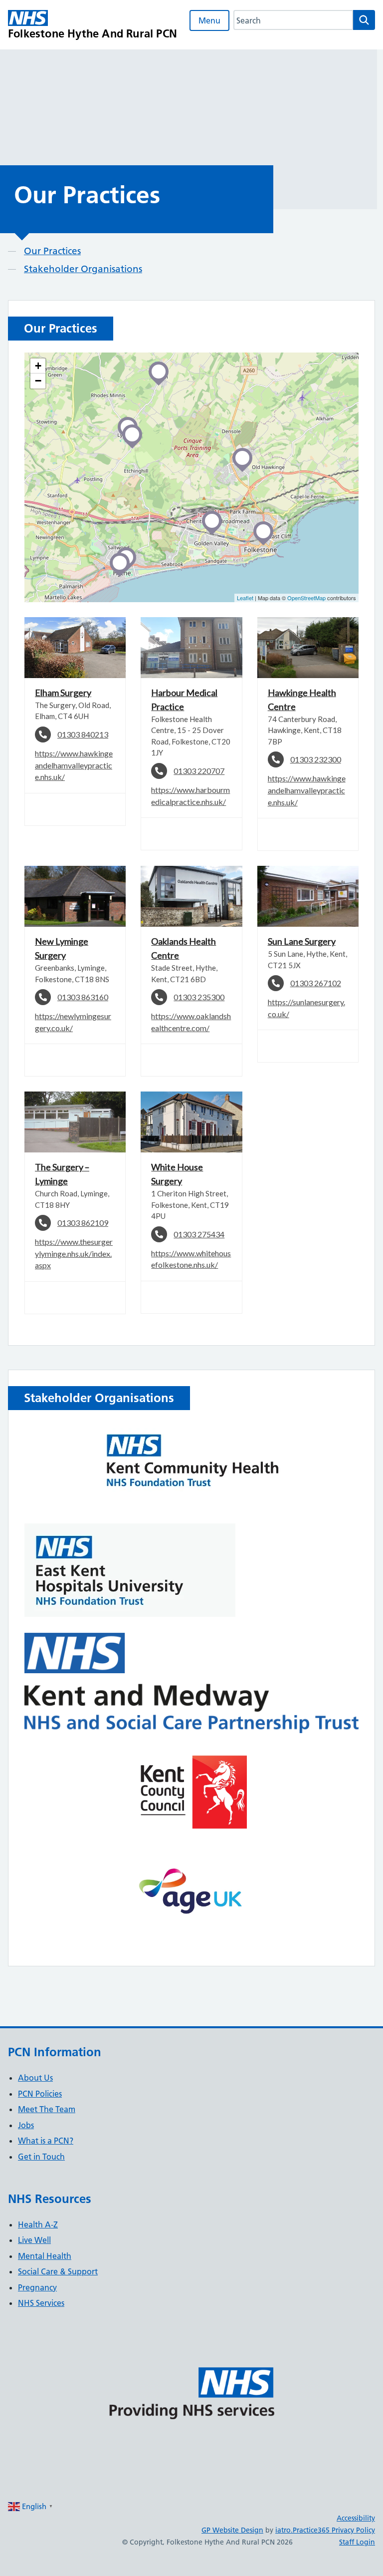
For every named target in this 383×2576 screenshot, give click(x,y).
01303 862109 (83, 1223)
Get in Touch (41, 2157)
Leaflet (245, 598)
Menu (209, 20)
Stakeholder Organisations (83, 269)
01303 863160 (83, 997)
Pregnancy (37, 2287)
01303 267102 (316, 983)
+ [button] (38, 366)
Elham (63, 693)
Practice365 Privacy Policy (334, 2530)
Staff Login (357, 2542)
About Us (35, 2078)
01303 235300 (199, 997)
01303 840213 (83, 734)
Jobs (26, 2125)
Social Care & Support (58, 2271)
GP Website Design (232, 2530)
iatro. (284, 2530)
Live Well (34, 2240)
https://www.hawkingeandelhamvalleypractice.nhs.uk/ (74, 765)
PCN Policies (40, 2094)
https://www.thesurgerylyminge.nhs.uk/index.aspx (74, 1253)
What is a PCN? (46, 2141)
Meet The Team (47, 2109)
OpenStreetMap (306, 598)
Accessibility (356, 2518)
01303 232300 (316, 759)
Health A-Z (38, 2224)
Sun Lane (302, 941)
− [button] (38, 381)
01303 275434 (199, 1234)
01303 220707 (199, 771)
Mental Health (45, 2256)
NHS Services (41, 2303)
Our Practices (52, 251)
